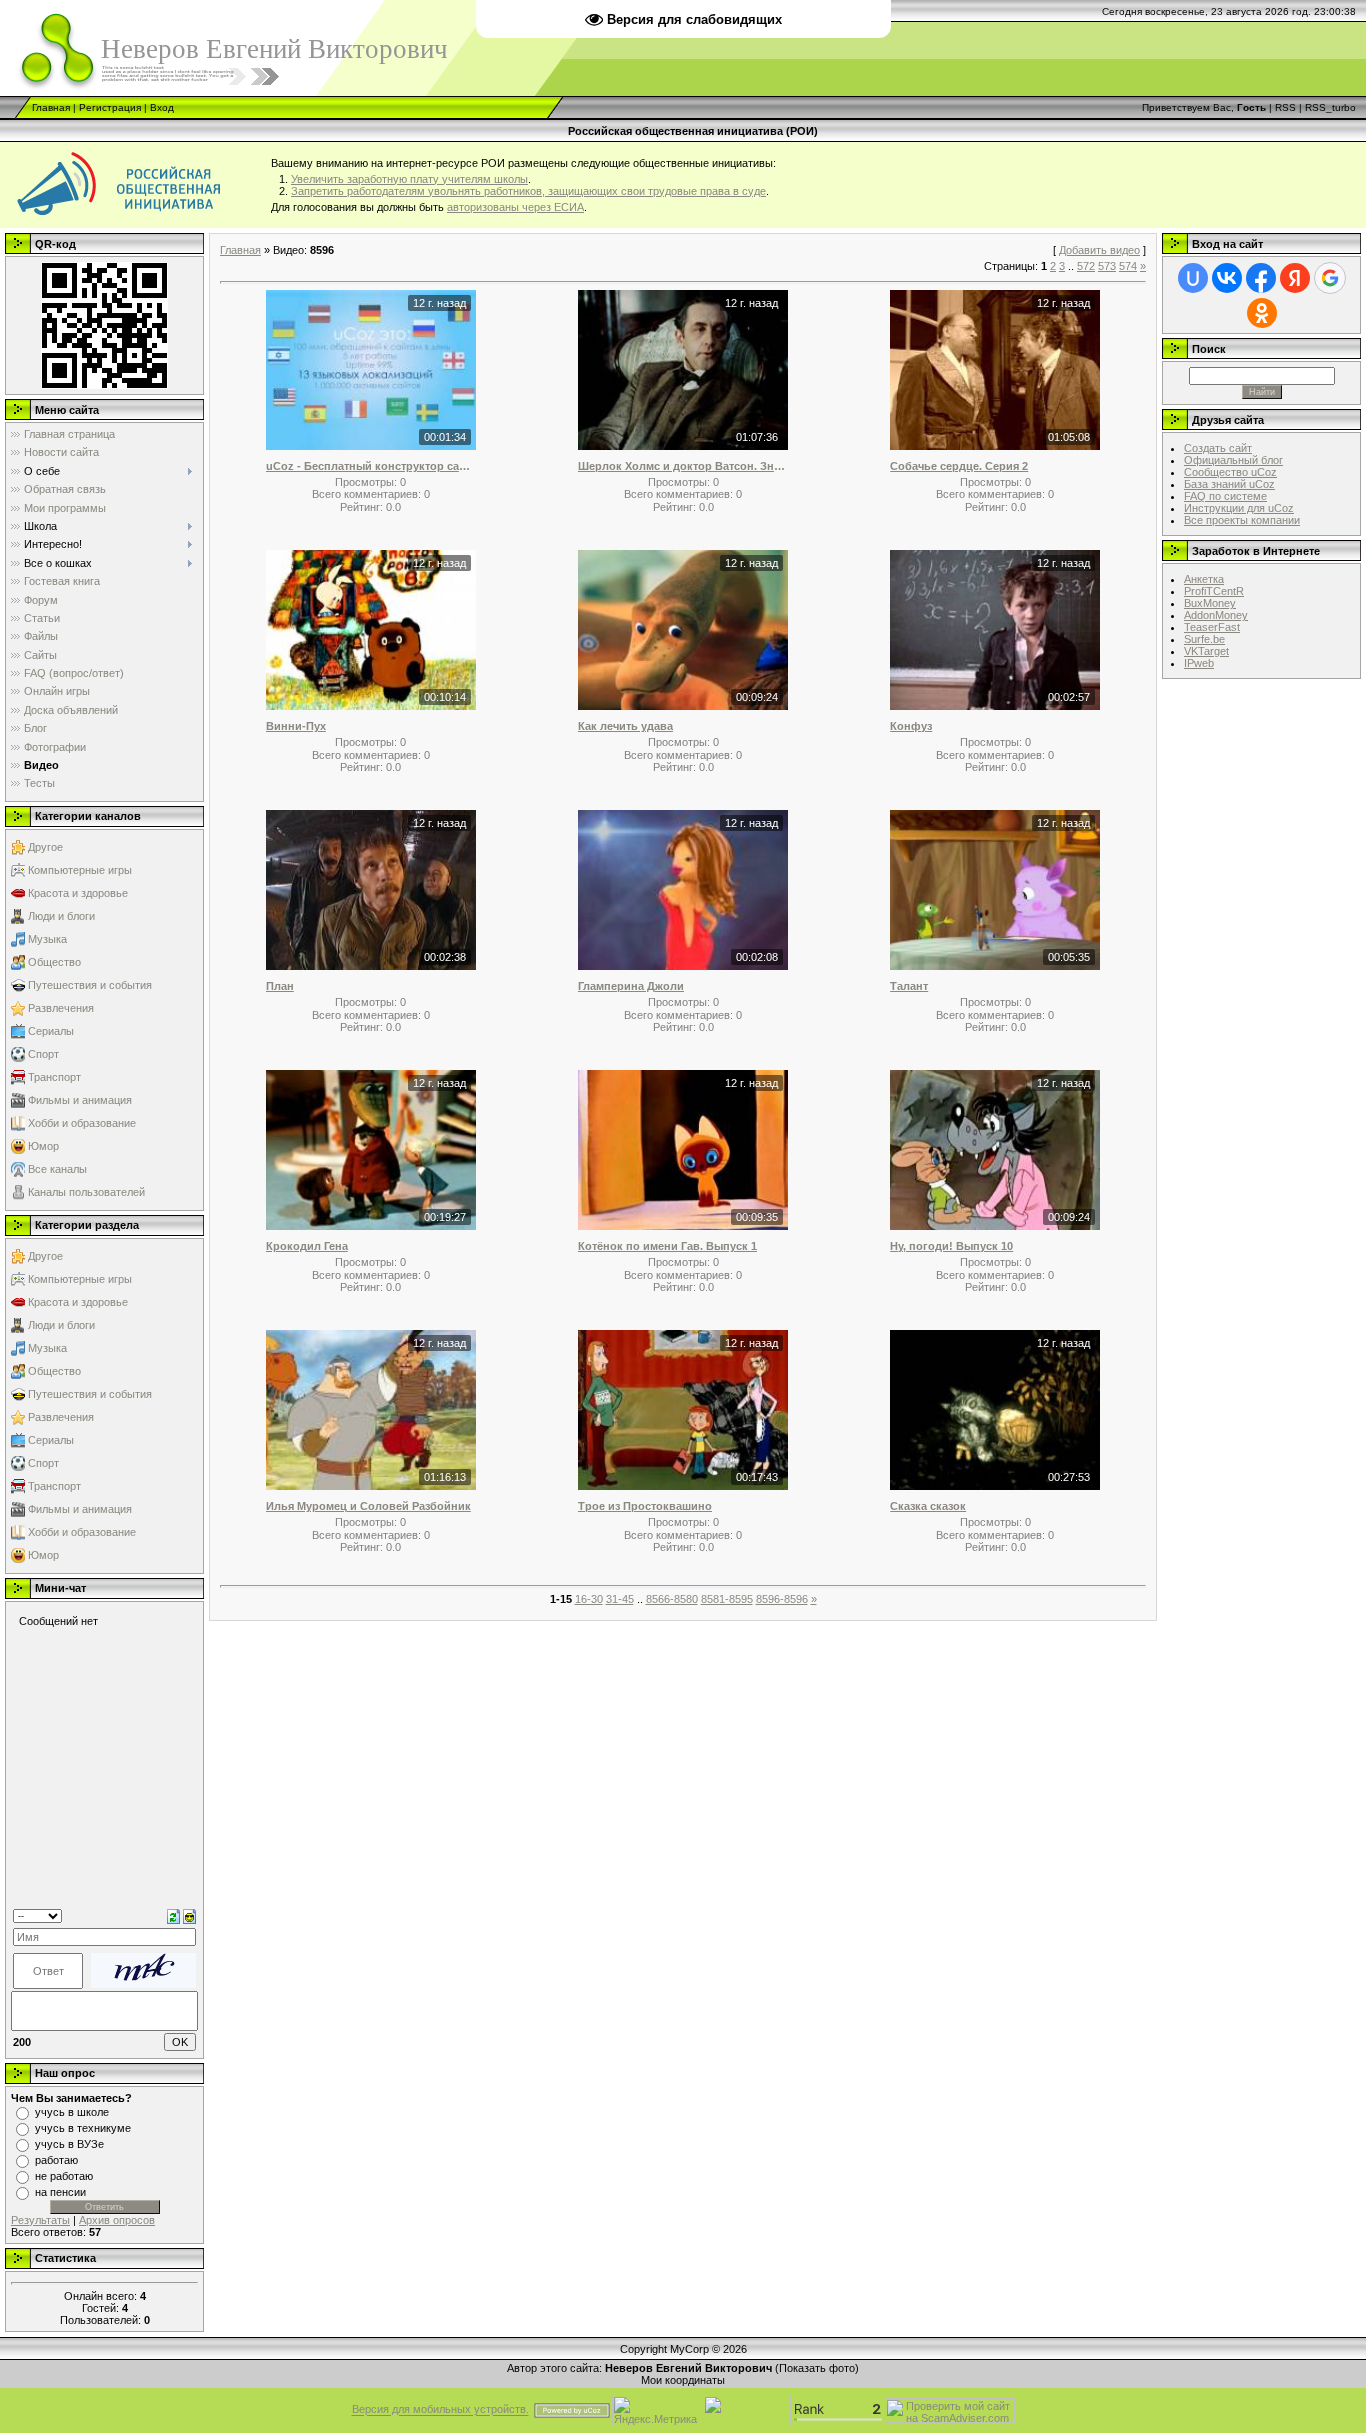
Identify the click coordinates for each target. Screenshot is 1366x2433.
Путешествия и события (90, 985)
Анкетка (1204, 579)
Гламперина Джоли (631, 986)
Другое (45, 847)
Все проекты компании (1242, 520)
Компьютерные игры (80, 870)
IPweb (1199, 663)
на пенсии (60, 2192)
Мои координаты (683, 2380)
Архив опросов (117, 2220)
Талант (909, 986)
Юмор (43, 1146)
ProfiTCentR (1214, 591)
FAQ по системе (1225, 496)
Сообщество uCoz (1230, 472)
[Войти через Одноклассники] (1262, 313)
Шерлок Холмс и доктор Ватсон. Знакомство (683, 466)
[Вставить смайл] (189, 1915)
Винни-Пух (296, 726)
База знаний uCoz (1229, 484)
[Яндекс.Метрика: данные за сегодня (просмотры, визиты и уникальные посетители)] (656, 2410)
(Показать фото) (817, 2368)
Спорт (43, 1054)
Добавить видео (1099, 250)
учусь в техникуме (83, 2128)
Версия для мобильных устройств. (440, 2410)
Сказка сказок (928, 1506)
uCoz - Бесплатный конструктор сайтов (371, 466)
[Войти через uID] (1193, 278)
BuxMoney (1210, 603)
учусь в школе (72, 2112)
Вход (162, 107)
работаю (56, 2160)
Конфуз (911, 726)
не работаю (64, 2176)
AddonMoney (1216, 615)
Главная (51, 107)
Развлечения (61, 1008)
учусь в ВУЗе (69, 2144)
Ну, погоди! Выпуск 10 (951, 1246)
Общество (54, 962)
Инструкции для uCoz (1239, 508)
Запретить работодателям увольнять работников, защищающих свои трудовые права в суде (528, 191)
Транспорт (54, 1077)
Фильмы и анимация (80, 1100)
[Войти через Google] (1330, 278)
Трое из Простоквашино (645, 1506)
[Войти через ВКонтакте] (1227, 278)
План (280, 986)
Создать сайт (1218, 448)
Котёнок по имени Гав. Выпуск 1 (667, 1246)
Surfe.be (1204, 639)
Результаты (40, 2220)
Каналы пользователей (86, 1192)
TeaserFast (1212, 627)
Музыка (47, 939)
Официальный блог (1233, 460)
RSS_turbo (1330, 107)
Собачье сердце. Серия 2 (959, 466)
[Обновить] (173, 1915)
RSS (1285, 107)
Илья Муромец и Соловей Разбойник (368, 1506)
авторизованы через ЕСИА (515, 207)
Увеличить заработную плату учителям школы (409, 179)
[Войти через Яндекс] (1295, 278)
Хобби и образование (82, 1123)
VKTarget (1206, 651)
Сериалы (51, 1031)
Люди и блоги (61, 916)
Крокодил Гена (307, 1246)
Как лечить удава (625, 726)
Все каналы (57, 1169)
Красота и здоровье (78, 893)
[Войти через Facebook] (1261, 278)
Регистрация (110, 107)
